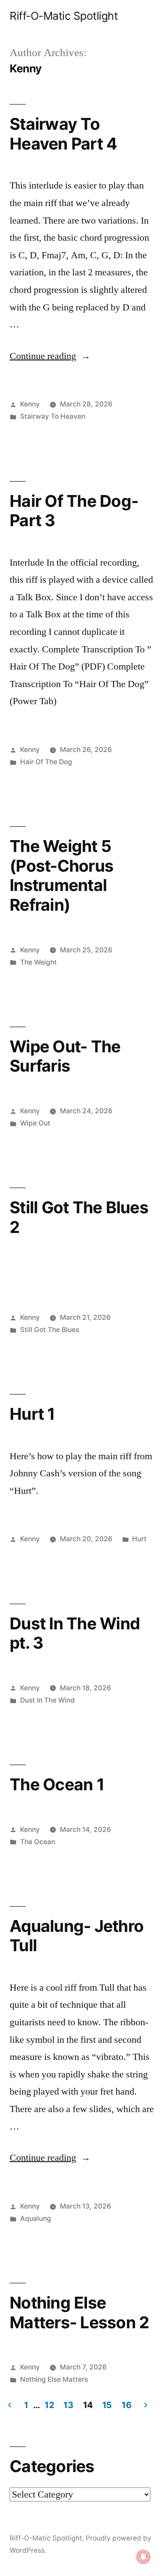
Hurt (139, 1539)
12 (49, 2405)
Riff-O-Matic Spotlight (64, 16)
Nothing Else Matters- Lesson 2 (79, 2312)
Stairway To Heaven (53, 416)
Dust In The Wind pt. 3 (75, 1633)
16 (126, 2405)
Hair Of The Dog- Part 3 (74, 511)
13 (68, 2405)
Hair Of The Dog (46, 762)
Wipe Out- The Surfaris (65, 1056)
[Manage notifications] (143, 2557)
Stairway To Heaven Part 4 (63, 134)
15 (107, 2405)
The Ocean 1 (57, 1784)
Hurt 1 (32, 1414)
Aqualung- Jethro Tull (77, 1936)
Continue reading (50, 356)
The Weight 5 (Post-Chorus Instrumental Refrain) (61, 875)
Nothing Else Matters (54, 2379)
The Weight (38, 962)
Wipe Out (35, 1123)
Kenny (30, 404)
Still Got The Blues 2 (79, 1217)
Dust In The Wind (47, 1700)
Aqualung (36, 2218)
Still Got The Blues (50, 1330)
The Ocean (38, 1842)
